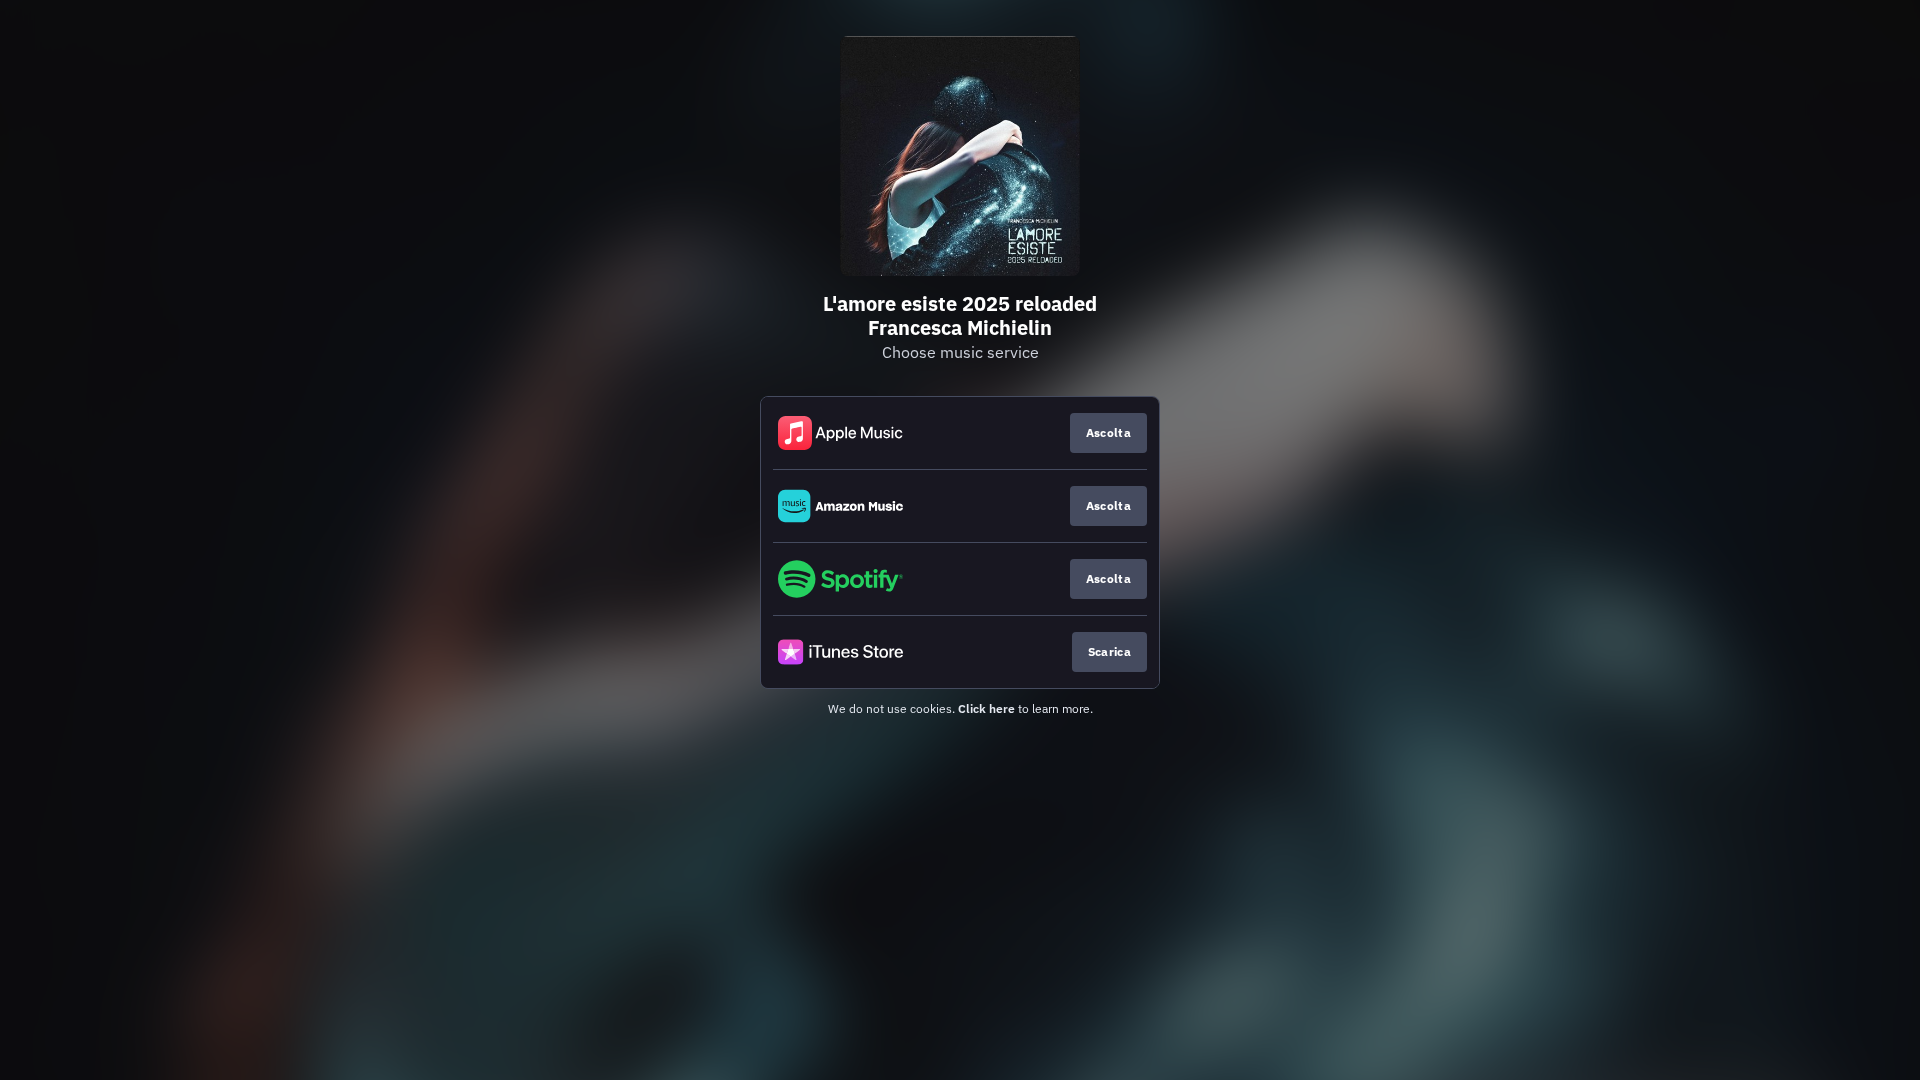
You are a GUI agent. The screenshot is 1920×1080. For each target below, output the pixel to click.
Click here (986, 708)
